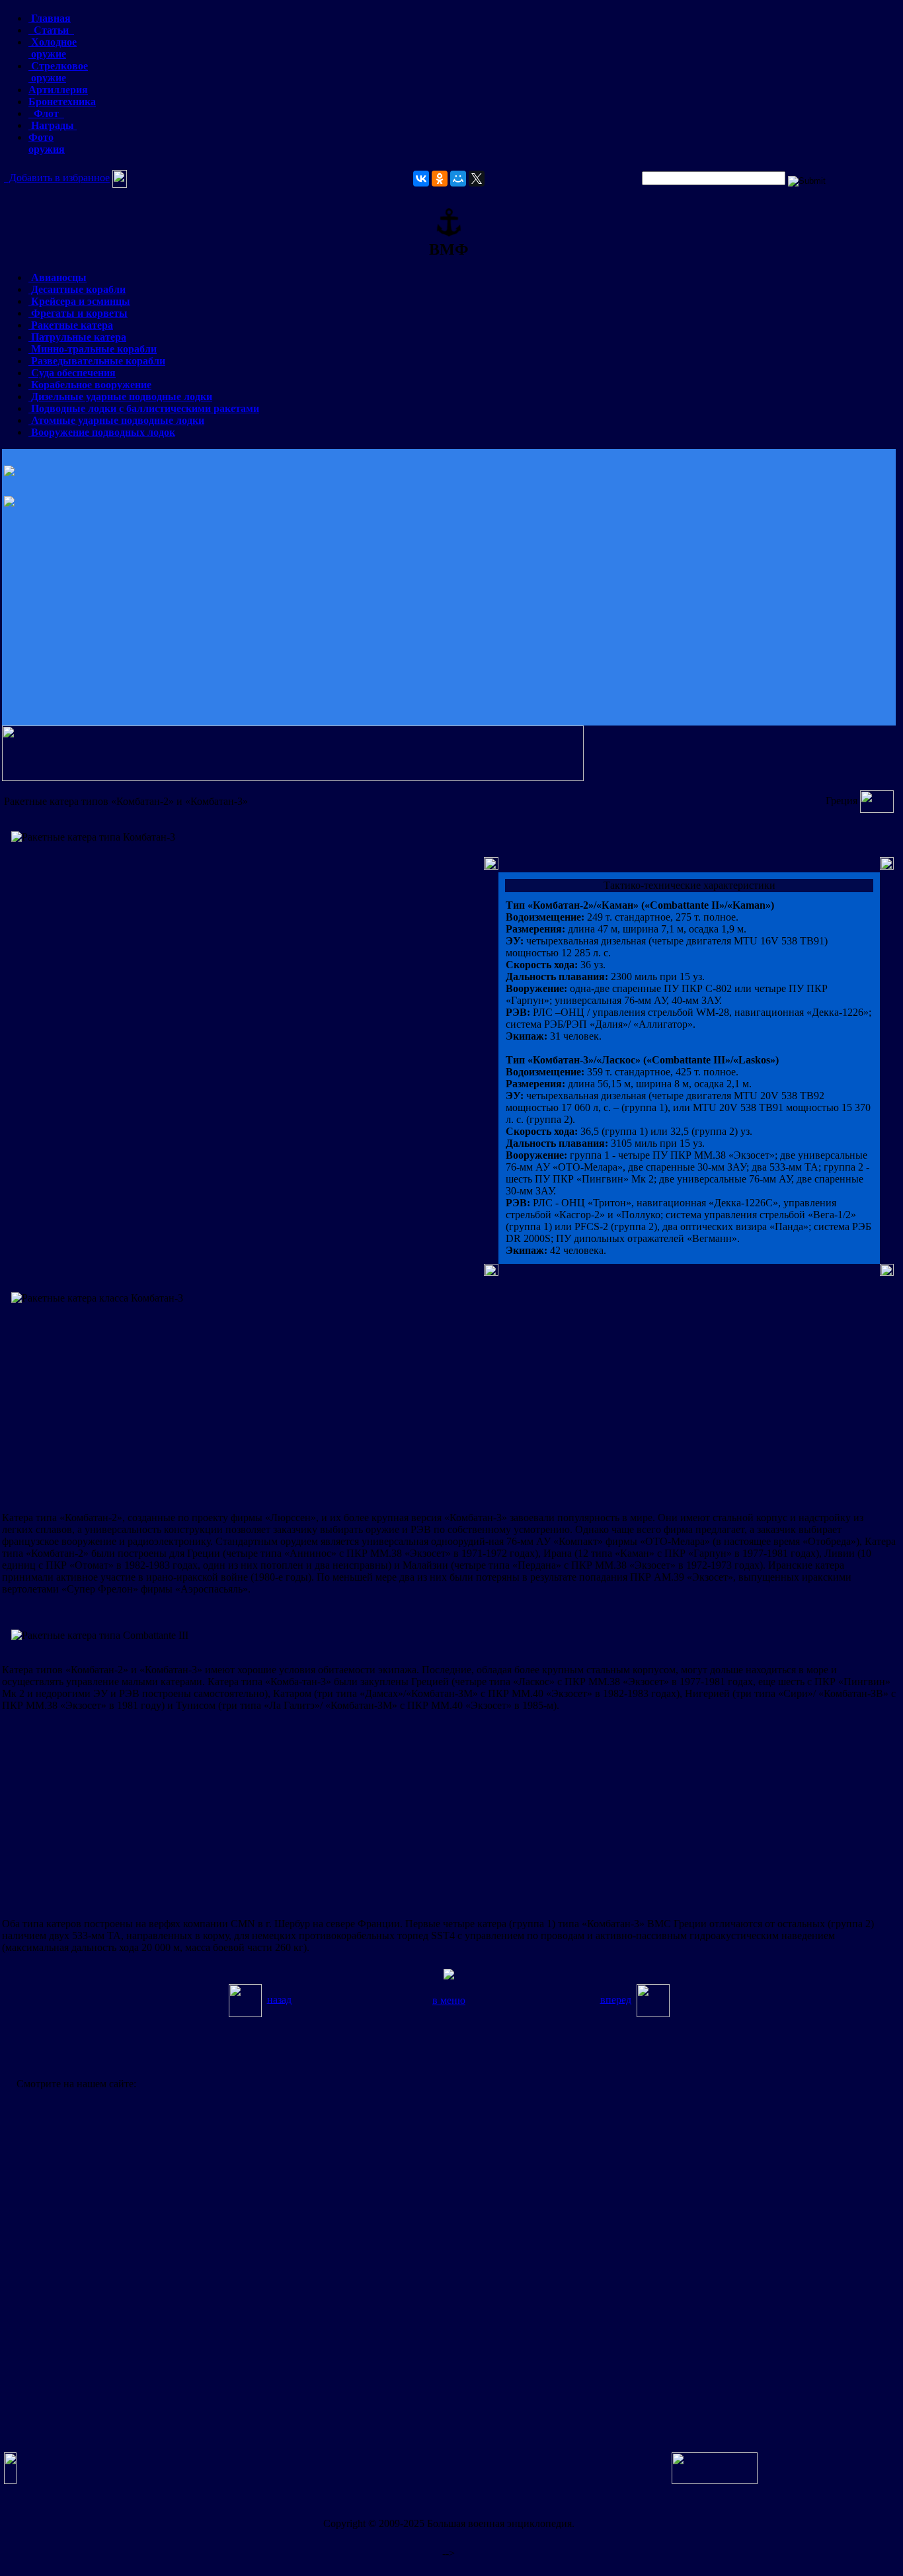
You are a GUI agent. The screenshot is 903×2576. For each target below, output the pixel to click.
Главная (50, 18)
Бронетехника (62, 102)
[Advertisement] (449, 619)
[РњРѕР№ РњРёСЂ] (458, 179)
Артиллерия (58, 90)
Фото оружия (47, 143)
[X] (477, 179)
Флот (46, 113)
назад (279, 1999)
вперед (616, 1999)
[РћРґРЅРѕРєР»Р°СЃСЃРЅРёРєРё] (440, 179)
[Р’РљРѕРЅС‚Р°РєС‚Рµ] (421, 179)
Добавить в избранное (57, 178)
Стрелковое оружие (58, 72)
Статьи (51, 30)
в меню (449, 2000)
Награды (53, 125)
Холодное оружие (53, 48)
